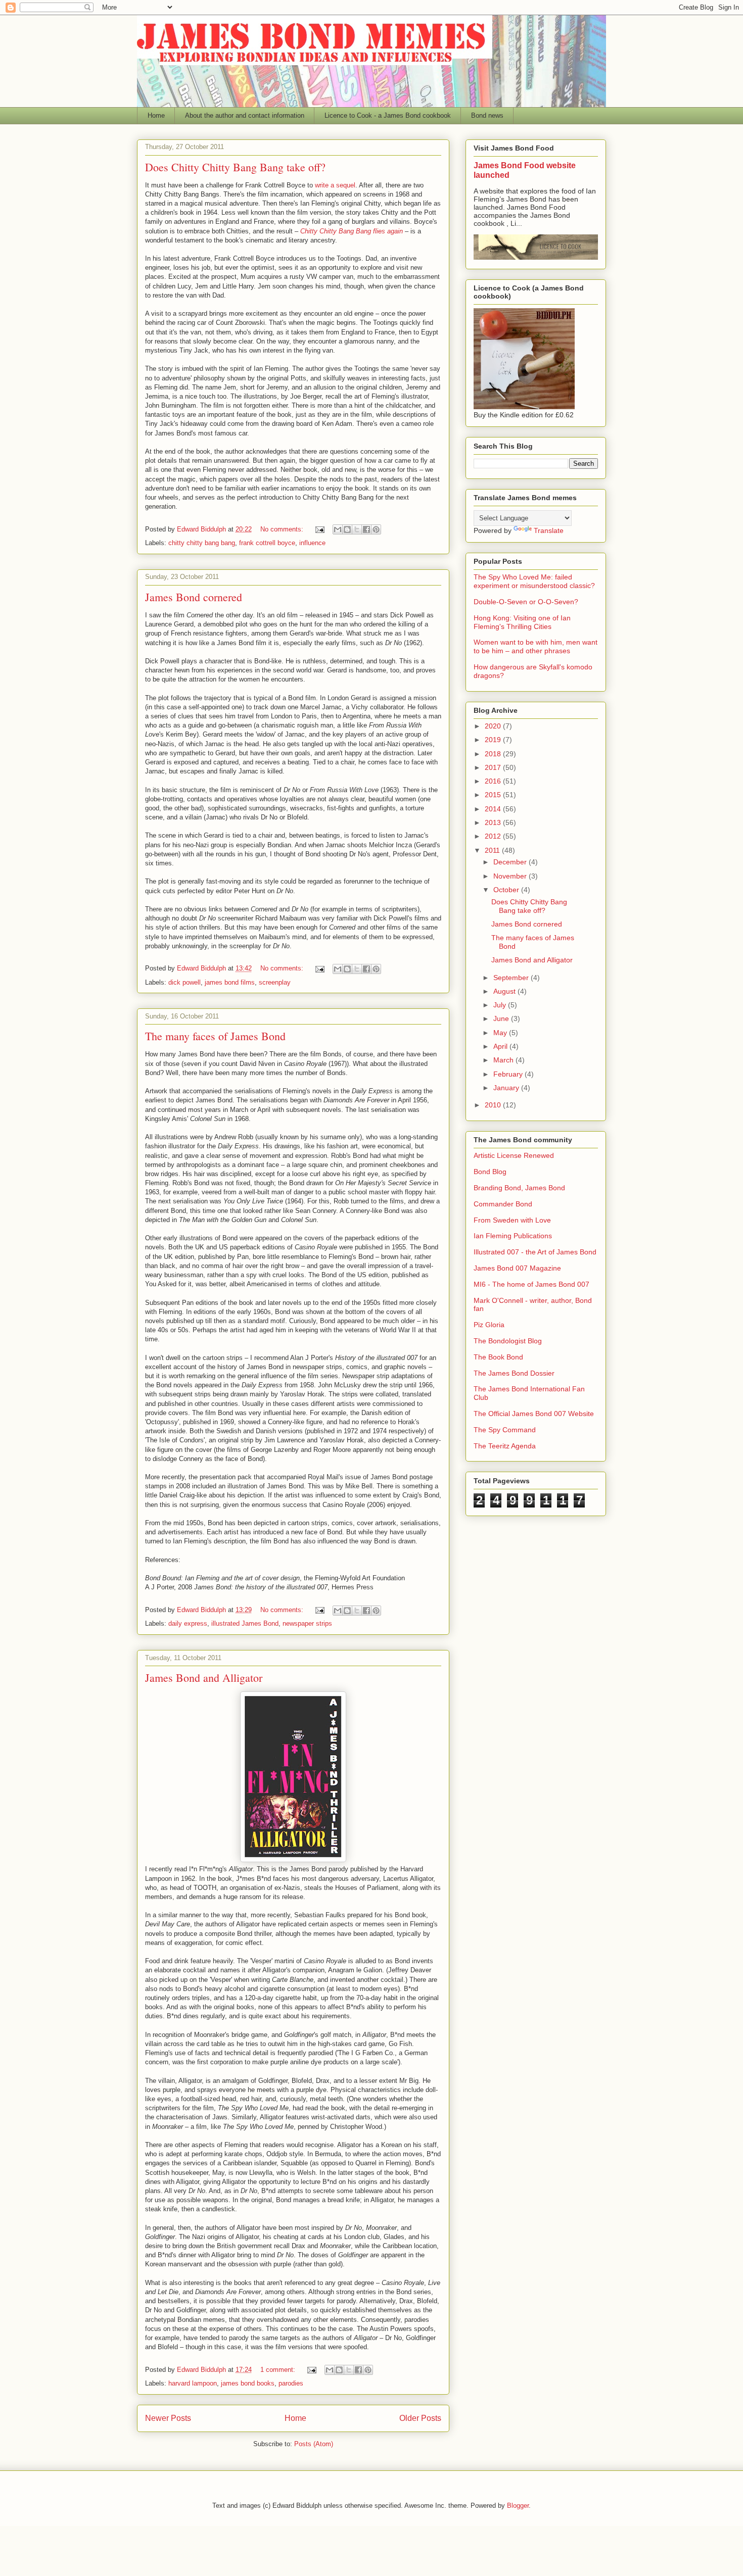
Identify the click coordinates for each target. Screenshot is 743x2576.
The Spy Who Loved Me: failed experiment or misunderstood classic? (534, 581)
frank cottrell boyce (267, 543)
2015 (494, 795)
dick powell (184, 982)
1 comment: (279, 2370)
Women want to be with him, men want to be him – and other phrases (536, 646)
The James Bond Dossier (514, 1373)
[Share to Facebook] (366, 529)
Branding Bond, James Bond (519, 1188)
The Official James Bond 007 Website (534, 1414)
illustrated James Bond (245, 1623)
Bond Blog (490, 1172)
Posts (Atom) (314, 2444)
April (501, 1046)
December (511, 862)
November (511, 876)
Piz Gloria (489, 1325)
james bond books (248, 2383)
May (501, 1033)
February (509, 1074)
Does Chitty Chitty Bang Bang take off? (235, 167)
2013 (494, 822)
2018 (494, 754)
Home (156, 115)
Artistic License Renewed (514, 1155)
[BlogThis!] (347, 529)
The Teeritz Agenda (505, 1446)
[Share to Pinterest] (376, 529)
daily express (188, 1623)
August (505, 991)
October (507, 890)
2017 (494, 767)
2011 (493, 850)
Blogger (518, 2506)
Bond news (487, 115)
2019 (494, 740)
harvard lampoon (193, 2383)
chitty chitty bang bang (202, 543)
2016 (494, 781)
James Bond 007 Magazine (517, 1268)
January (507, 1088)
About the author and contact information (245, 115)
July (501, 1005)
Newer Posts (168, 2418)
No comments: (283, 529)
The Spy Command (505, 1430)
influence (312, 543)
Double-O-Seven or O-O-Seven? (526, 602)
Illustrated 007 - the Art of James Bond (535, 1252)
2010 (494, 1105)
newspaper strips (307, 1623)
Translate (549, 530)
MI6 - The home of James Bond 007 (531, 1284)
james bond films (230, 982)
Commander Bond (503, 1204)
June (502, 1018)
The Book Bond (498, 1357)
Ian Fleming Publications (513, 1236)
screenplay (275, 982)
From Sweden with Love (512, 1220)
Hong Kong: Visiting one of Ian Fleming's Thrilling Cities (522, 622)
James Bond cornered (194, 597)
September (512, 978)
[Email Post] (319, 529)
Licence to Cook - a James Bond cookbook (388, 115)
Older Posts (420, 2418)
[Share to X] (357, 529)
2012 (494, 836)
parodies (291, 2383)
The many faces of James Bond (215, 1036)
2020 (494, 726)
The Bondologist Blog (508, 1341)
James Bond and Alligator (204, 1678)
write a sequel (334, 185)
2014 (494, 809)
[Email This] (338, 529)
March (504, 1060)
